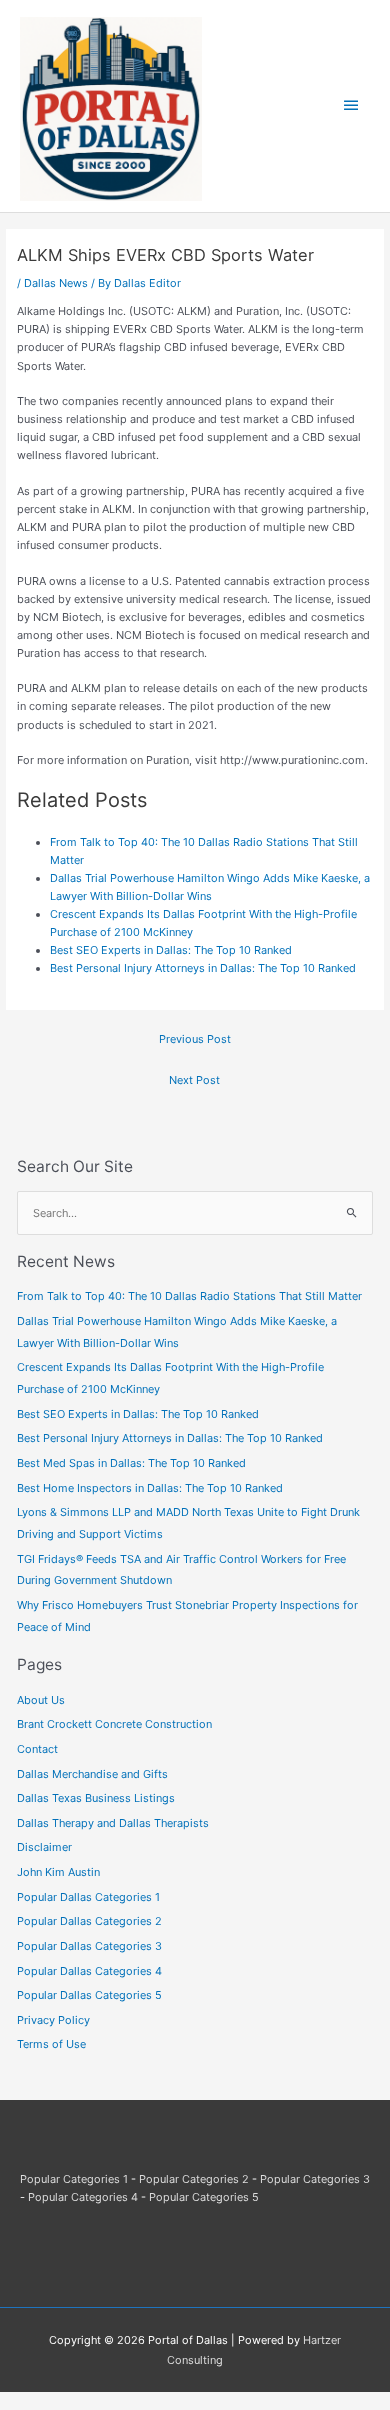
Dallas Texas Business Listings (96, 1798)
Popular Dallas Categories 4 (89, 1971)
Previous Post (195, 1039)
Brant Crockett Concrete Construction (114, 1724)
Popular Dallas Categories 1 (88, 1897)
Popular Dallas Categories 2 (89, 1921)
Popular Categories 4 (83, 2197)
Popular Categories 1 (74, 2179)
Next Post (194, 1080)
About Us (41, 1700)
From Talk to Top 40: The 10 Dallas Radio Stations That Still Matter (189, 1296)
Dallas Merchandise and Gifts (92, 1774)
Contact (37, 1749)
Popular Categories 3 (315, 2179)
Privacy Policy (53, 2020)
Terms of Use (51, 2044)
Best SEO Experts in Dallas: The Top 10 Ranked (171, 950)
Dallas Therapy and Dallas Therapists (113, 1823)
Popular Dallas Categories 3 (89, 1946)
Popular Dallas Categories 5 (89, 1995)
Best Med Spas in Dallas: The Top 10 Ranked (131, 1463)
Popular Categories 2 (194, 2179)
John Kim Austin (58, 1872)
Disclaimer (44, 1847)
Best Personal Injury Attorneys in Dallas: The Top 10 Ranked (203, 968)
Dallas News (56, 283)
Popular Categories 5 (204, 2197)
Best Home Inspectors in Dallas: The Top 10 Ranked (150, 1488)
